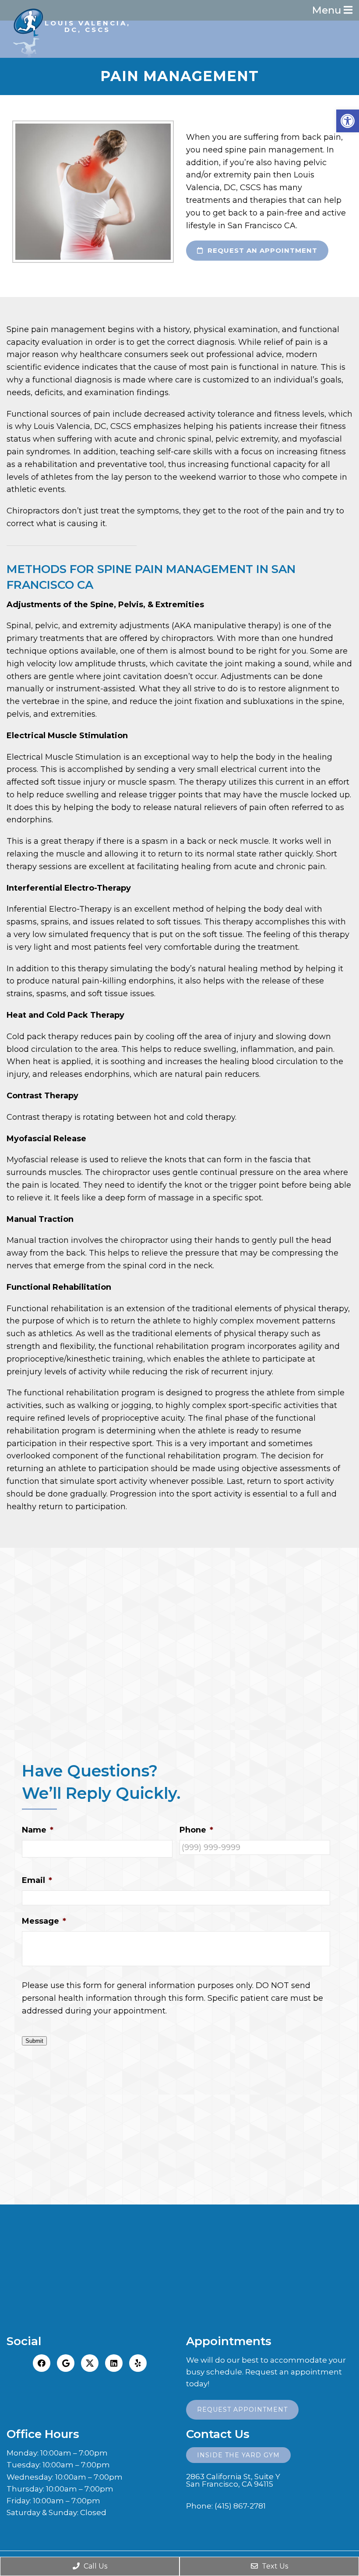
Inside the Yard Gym (238, 2455)
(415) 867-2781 (240, 2506)
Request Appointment (242, 2410)
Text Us (274, 2566)
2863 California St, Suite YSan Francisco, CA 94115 (233, 2480)
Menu (328, 10)
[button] (348, 121)
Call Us (95, 2566)
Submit (34, 2041)
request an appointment (261, 250)
